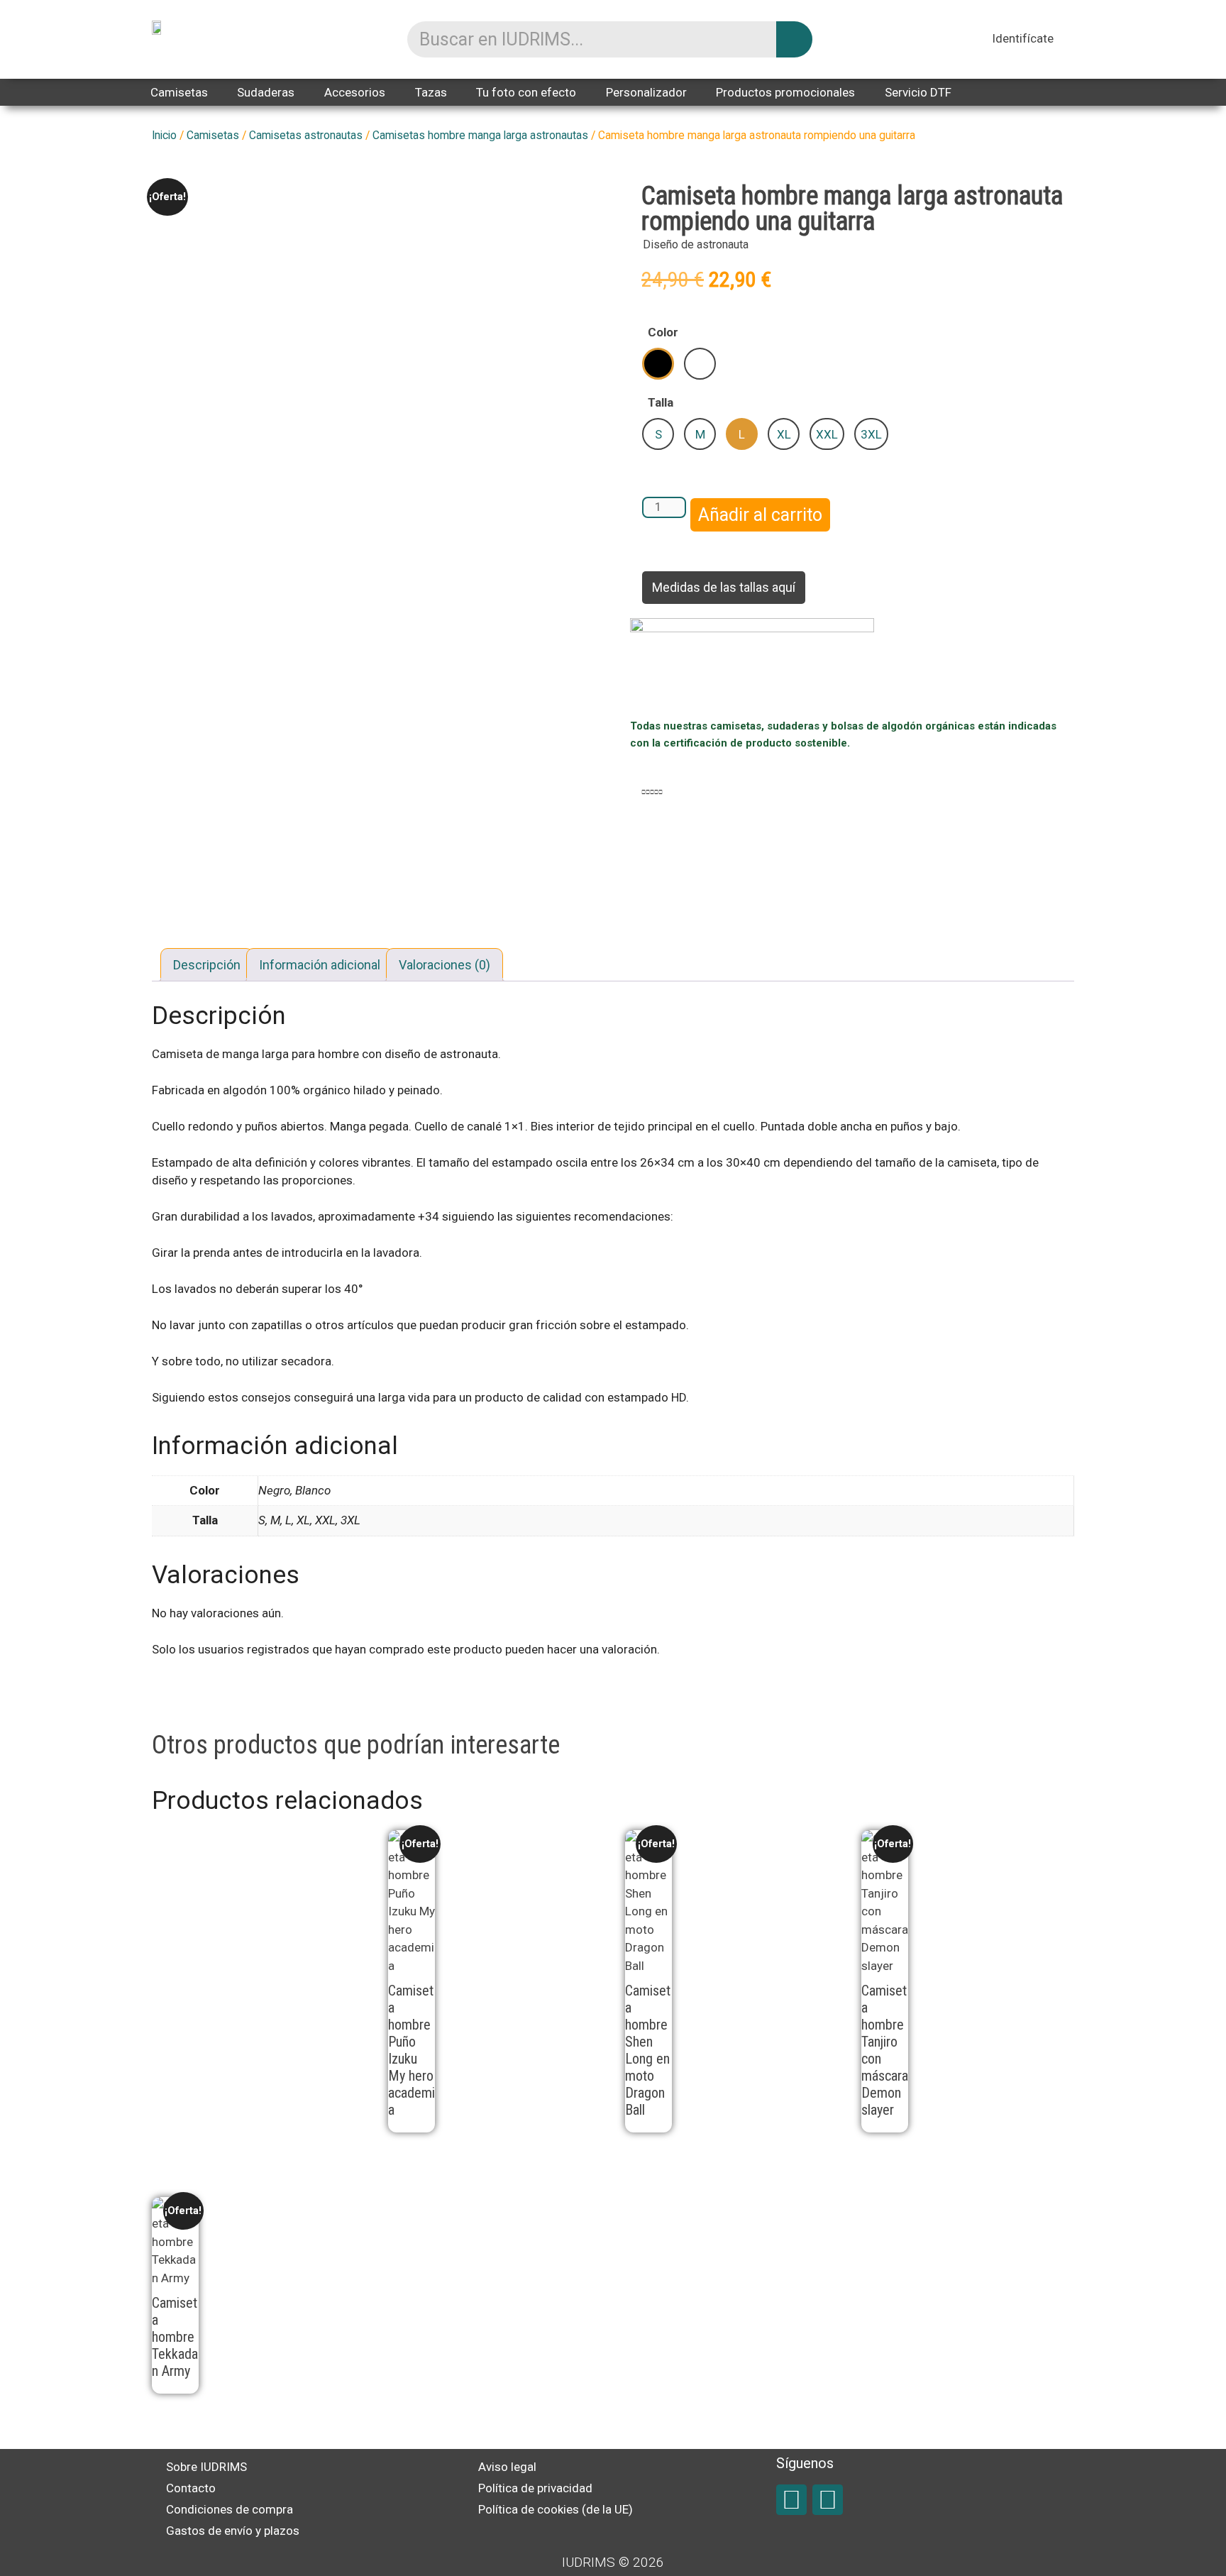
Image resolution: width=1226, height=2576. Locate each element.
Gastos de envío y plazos (233, 2531)
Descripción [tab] (207, 965)
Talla (661, 402)
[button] (644, 793)
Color (663, 332)
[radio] (658, 364)
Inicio (164, 135)
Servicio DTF (918, 92)
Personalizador (646, 92)
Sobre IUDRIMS (206, 2467)
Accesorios (355, 92)
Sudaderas (266, 92)
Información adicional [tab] (320, 965)
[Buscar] (794, 39)
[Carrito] (1068, 40)
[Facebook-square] (791, 2500)
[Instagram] (828, 2500)
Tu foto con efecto (526, 92)
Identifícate (1023, 38)
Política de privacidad (535, 2488)
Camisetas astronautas (306, 135)
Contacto (191, 2488)
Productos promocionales (785, 92)
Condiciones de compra (230, 2509)
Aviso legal (507, 2467)
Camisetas (179, 92)
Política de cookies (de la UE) (556, 2509)
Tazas (431, 92)
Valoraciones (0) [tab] (444, 965)
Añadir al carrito (760, 515)
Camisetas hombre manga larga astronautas (480, 135)
